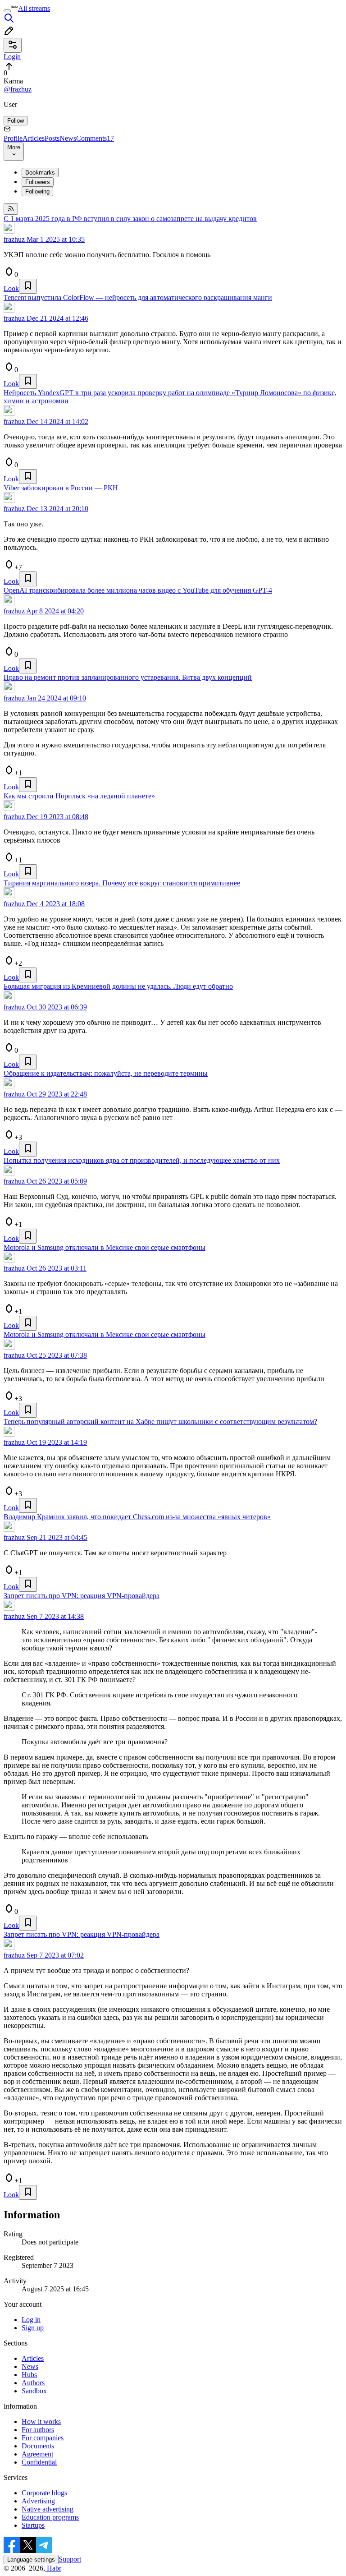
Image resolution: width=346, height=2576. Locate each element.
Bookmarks (40, 173)
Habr (53, 2568)
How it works (41, 2422)
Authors (33, 2383)
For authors (38, 2430)
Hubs (29, 2375)
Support (70, 2559)
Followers (38, 182)
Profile (13, 138)
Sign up (33, 2328)
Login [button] (12, 57)
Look (11, 288)
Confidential (39, 2462)
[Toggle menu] (7, 11)
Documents (38, 2446)
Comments (95, 138)
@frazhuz (18, 89)
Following (37, 191)
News (68, 138)
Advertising (38, 2501)
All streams (34, 8)
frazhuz (14, 239)
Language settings (31, 2560)
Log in (31, 2320)
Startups (33, 2525)
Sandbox (34, 2391)
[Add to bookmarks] (28, 286)
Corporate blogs (44, 2493)
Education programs (50, 2517)
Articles (34, 138)
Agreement (37, 2454)
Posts (52, 138)
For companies (43, 2438)
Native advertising (48, 2509)
